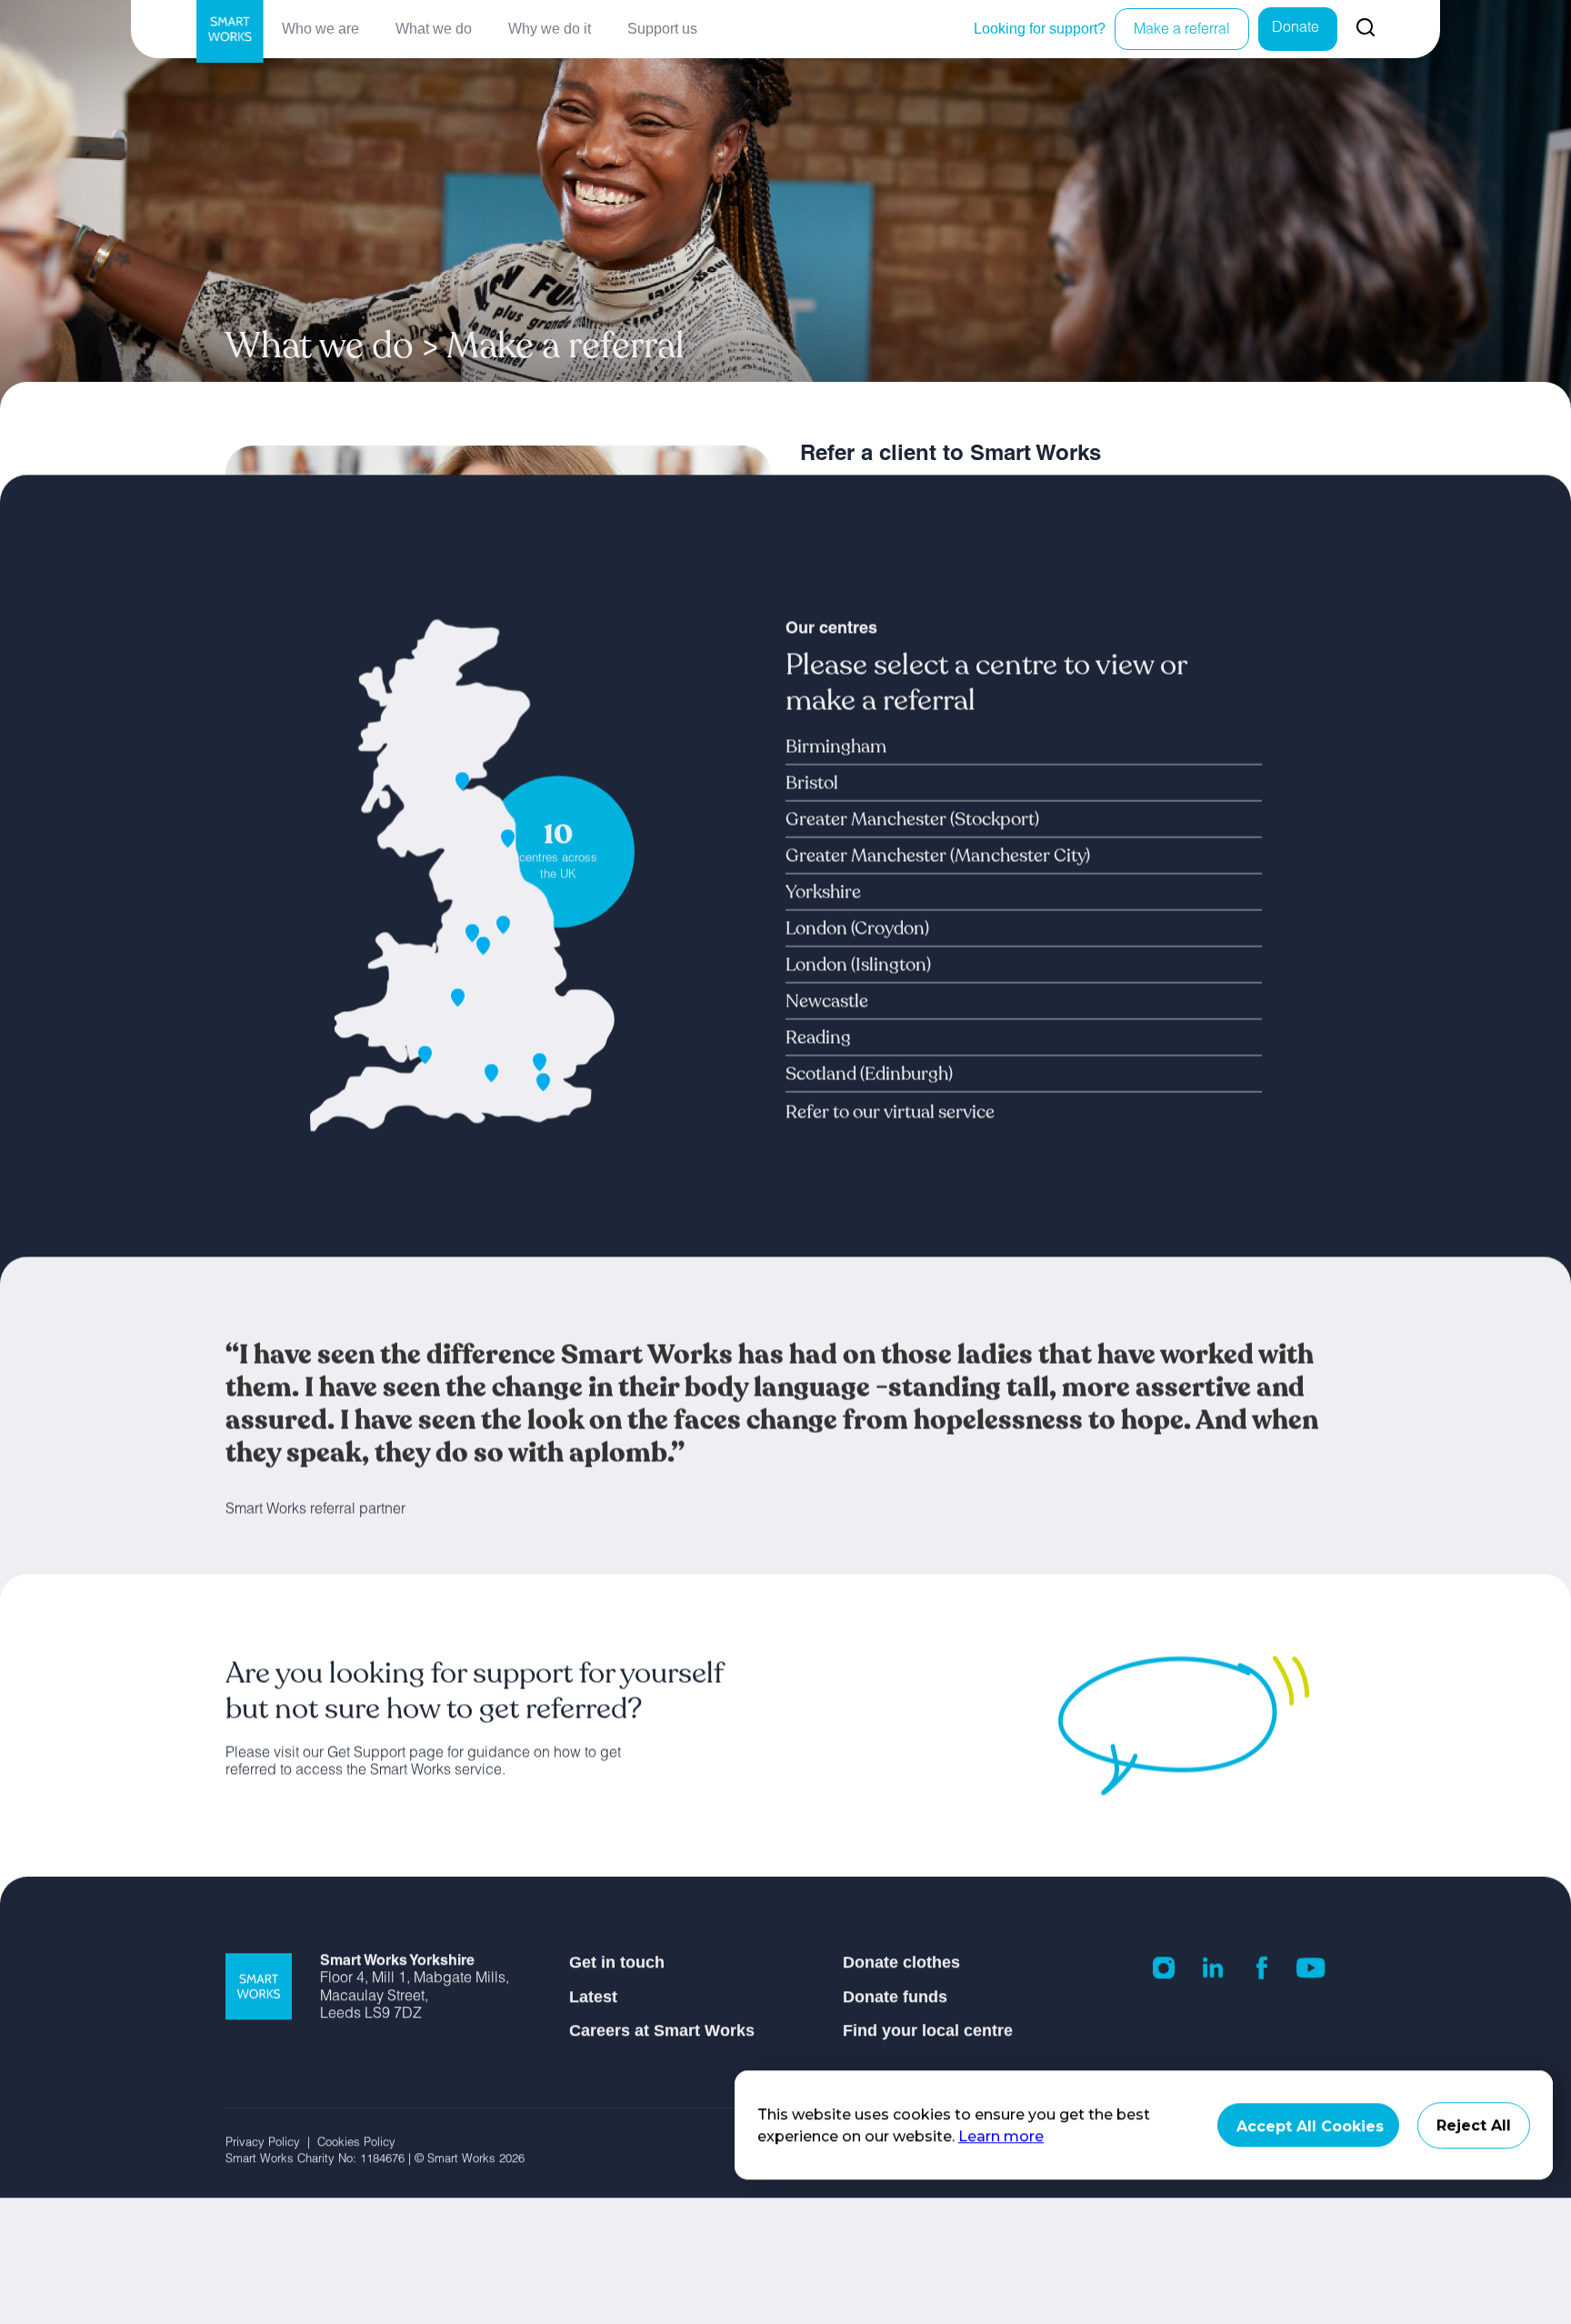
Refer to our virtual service (890, 1112)
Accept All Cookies (1310, 2126)
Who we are (320, 29)
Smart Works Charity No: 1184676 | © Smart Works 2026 (375, 2160)
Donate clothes (901, 1962)
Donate (1296, 29)
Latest (593, 1997)
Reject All (1474, 2125)
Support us (662, 29)
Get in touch (617, 1962)
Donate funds (895, 1997)
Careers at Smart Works (662, 2030)
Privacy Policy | (271, 2144)
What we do (434, 29)
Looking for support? (1040, 29)
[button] (854, 746)
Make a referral (1182, 31)
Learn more (1001, 2136)
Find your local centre (928, 2030)
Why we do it (550, 29)
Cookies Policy (358, 2144)
